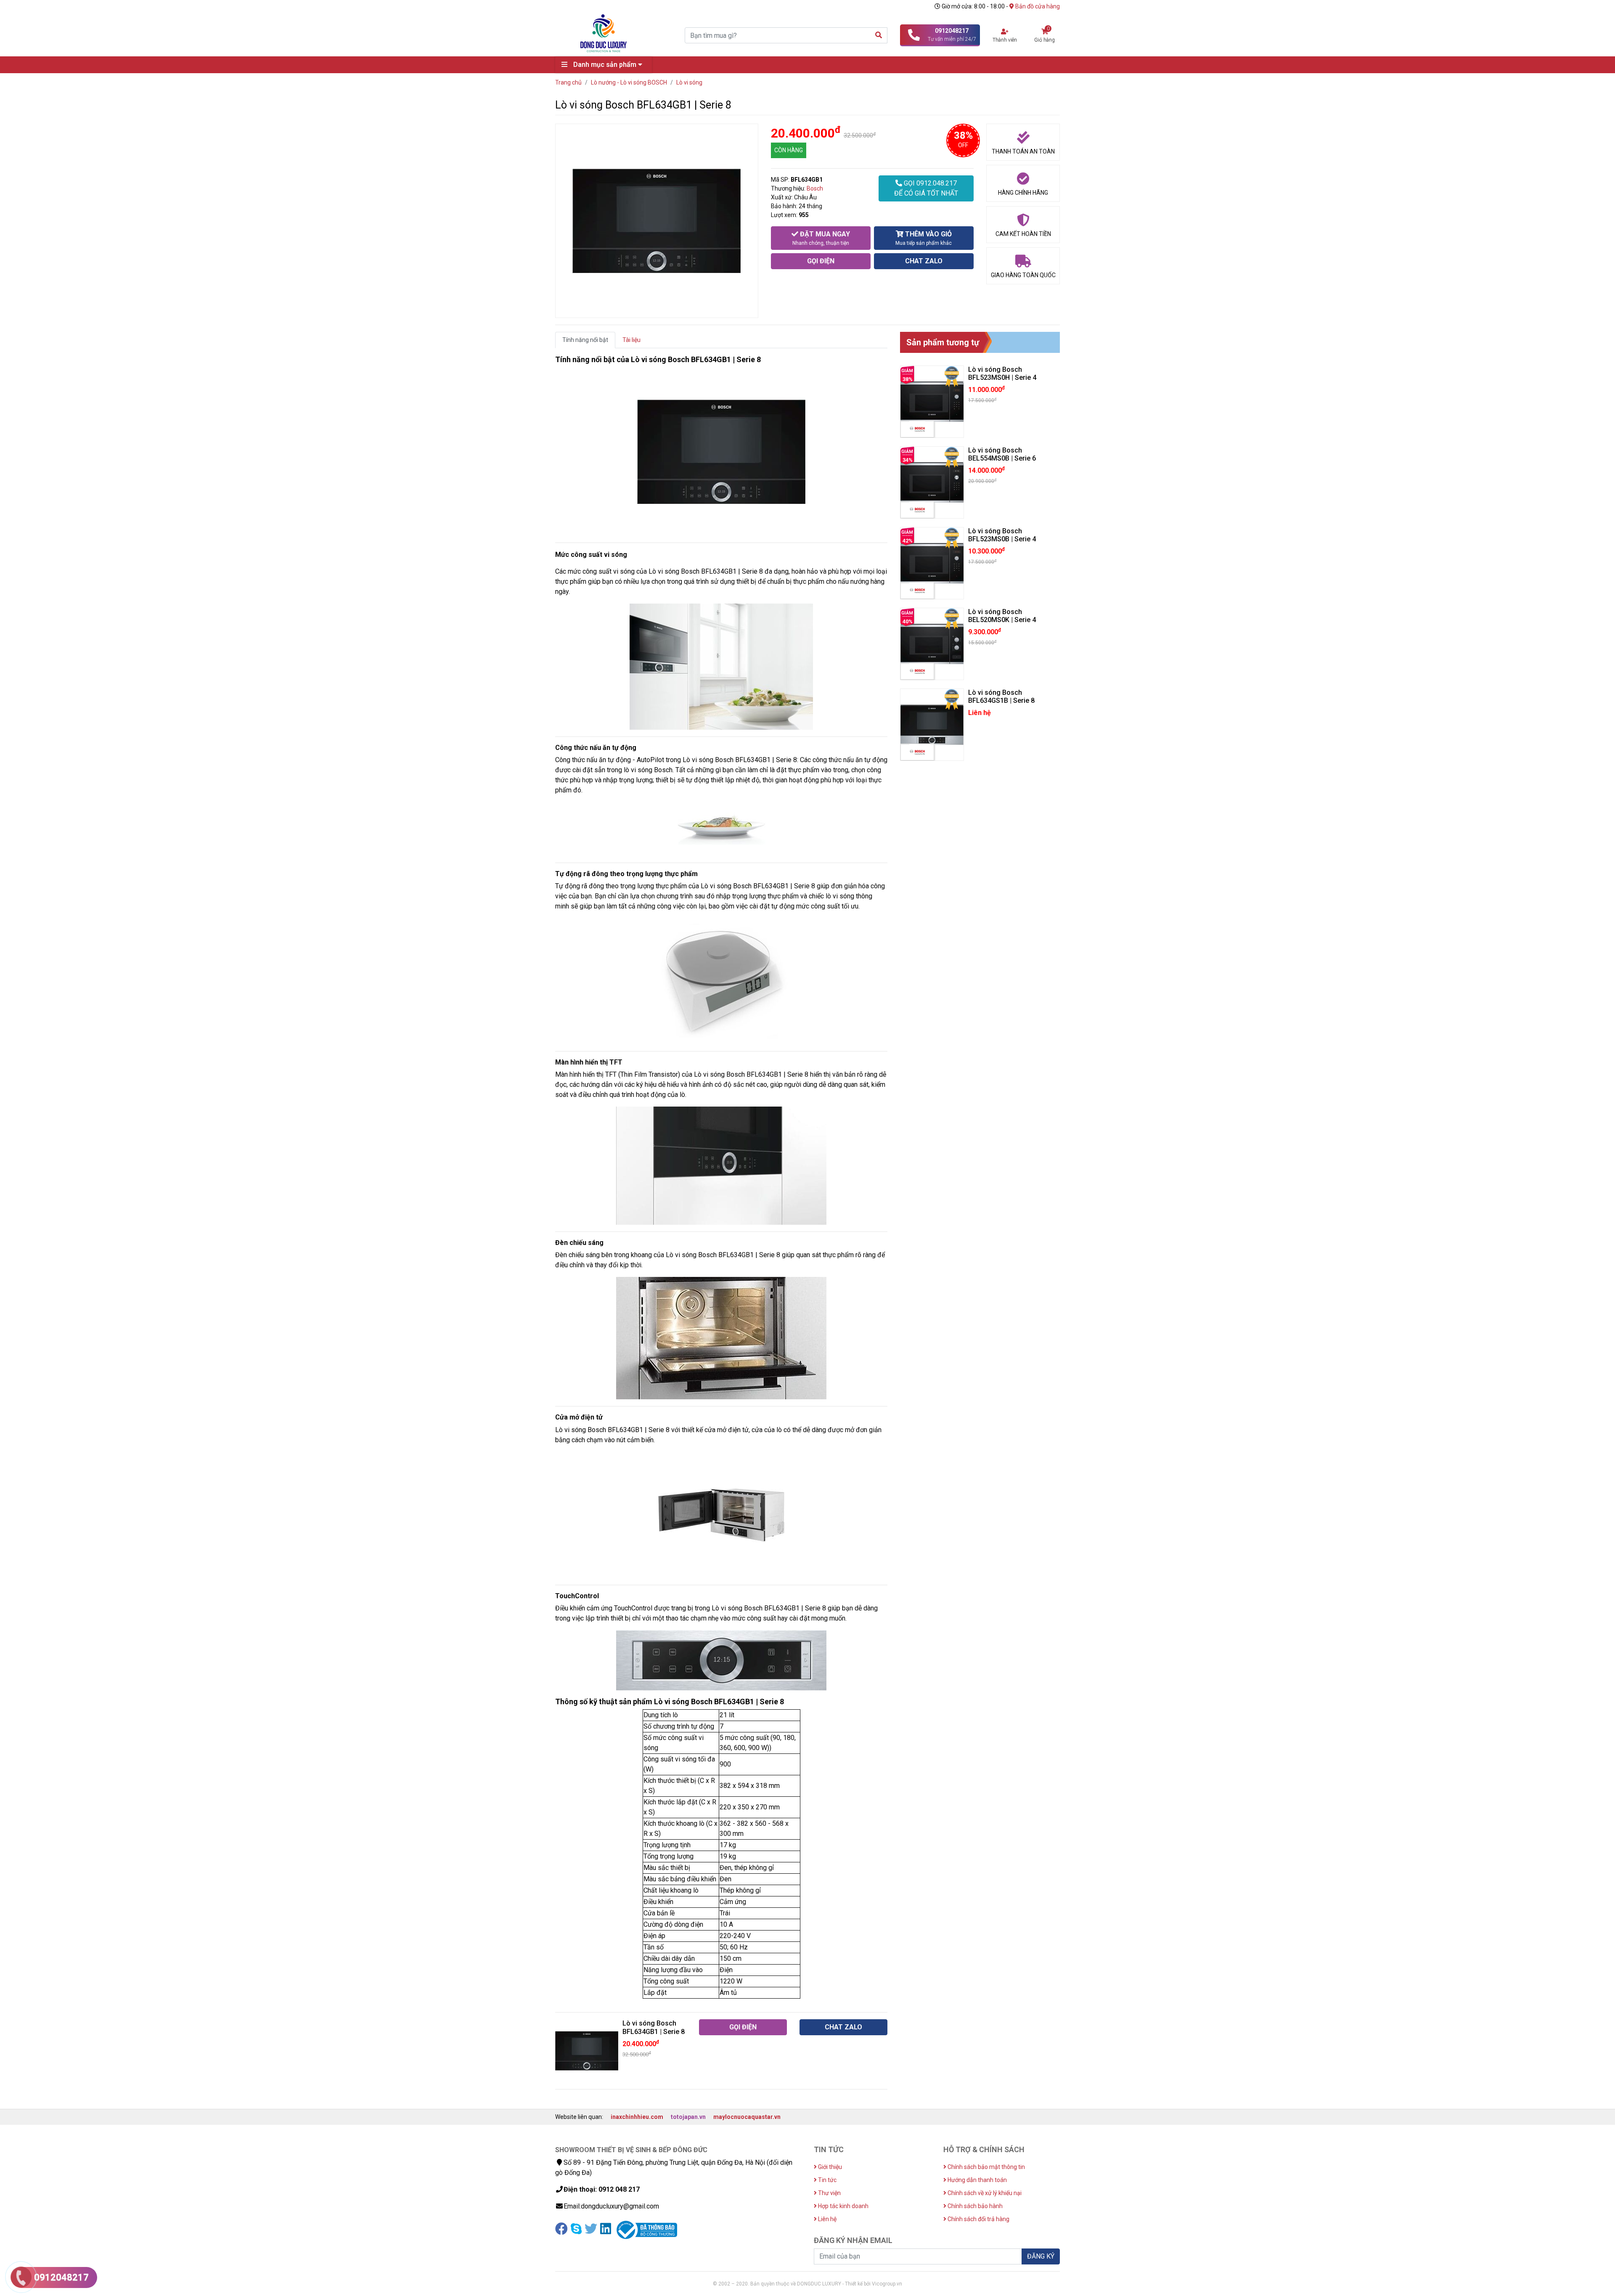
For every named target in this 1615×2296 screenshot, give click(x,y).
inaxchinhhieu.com (637, 2117)
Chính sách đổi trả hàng (978, 2219)
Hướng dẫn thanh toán (977, 2180)
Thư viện (829, 2193)
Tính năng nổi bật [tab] (585, 340)
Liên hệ (827, 2219)
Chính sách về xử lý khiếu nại (984, 2193)
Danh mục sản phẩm (605, 65)
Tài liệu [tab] (631, 340)
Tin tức (827, 2180)
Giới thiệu (829, 2167)
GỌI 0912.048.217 (926, 188)
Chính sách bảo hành (974, 2206)
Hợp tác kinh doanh (843, 2206)
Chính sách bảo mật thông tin (986, 2167)
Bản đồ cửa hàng (1037, 6)
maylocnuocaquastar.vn (747, 2117)
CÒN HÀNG (789, 150)
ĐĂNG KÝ (1041, 2256)
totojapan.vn (688, 2117)
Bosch (815, 188)
